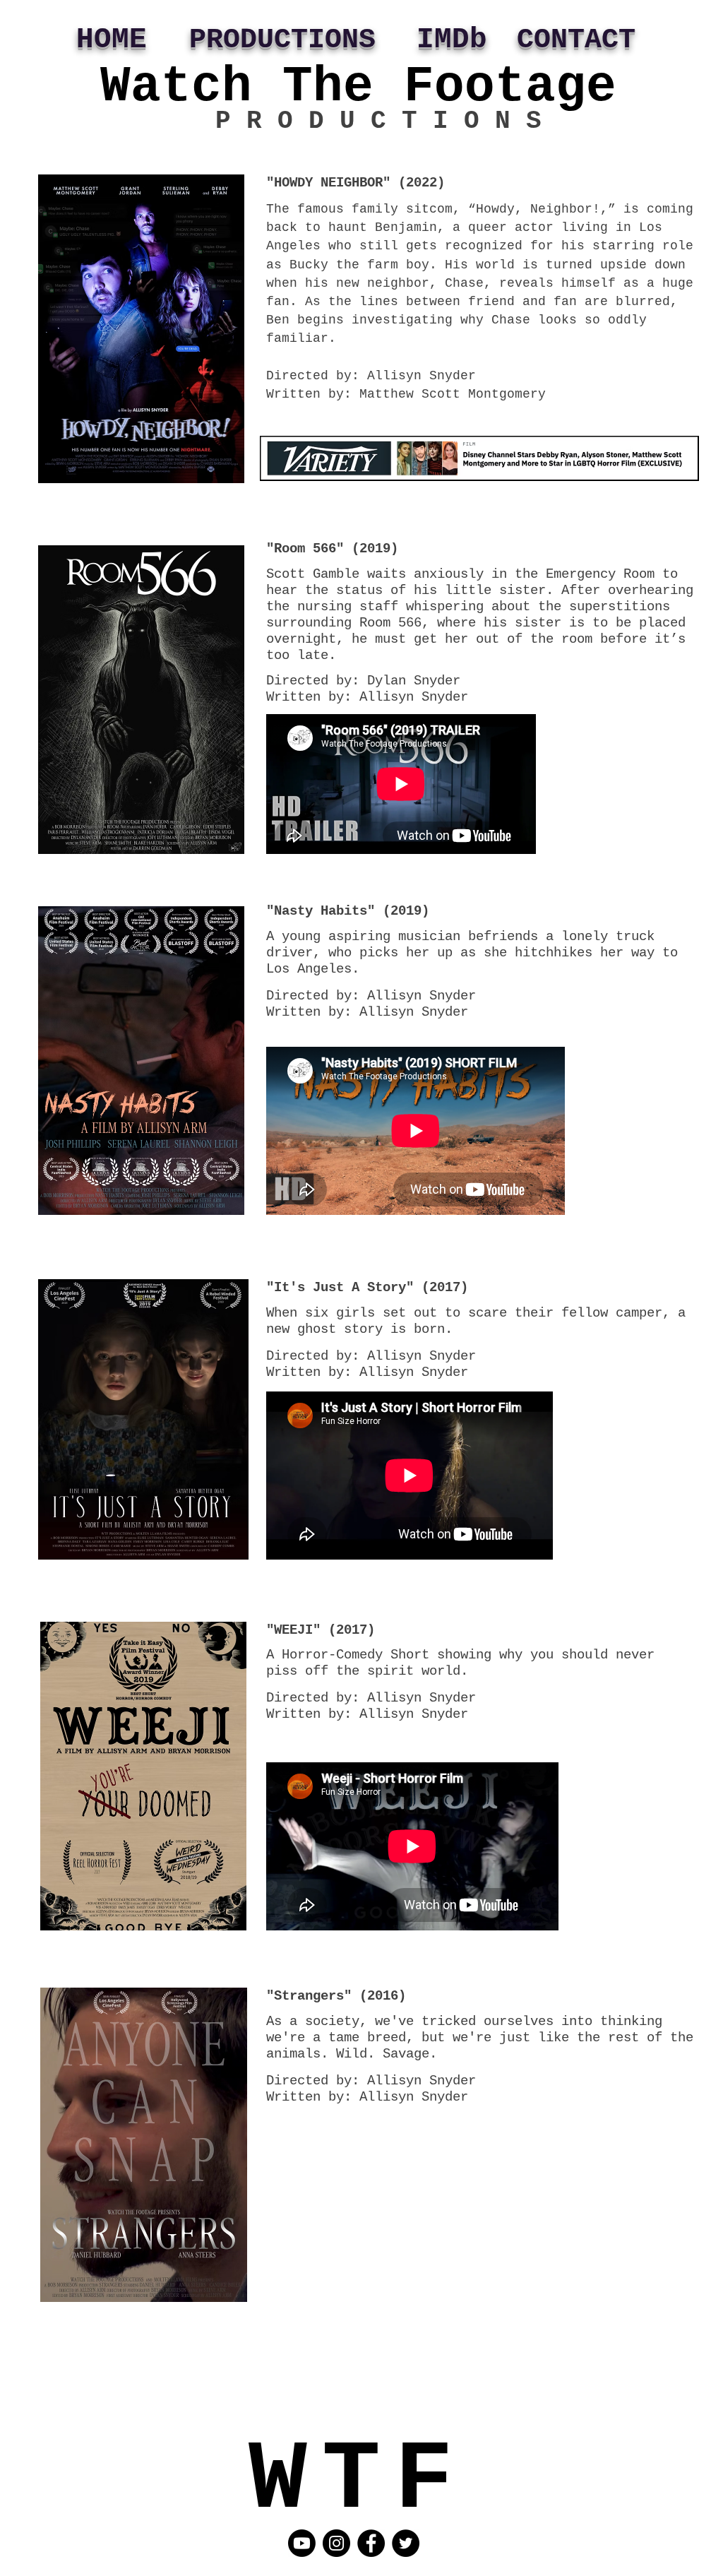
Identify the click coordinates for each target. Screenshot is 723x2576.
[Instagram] (336, 2543)
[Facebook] (371, 2543)
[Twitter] (406, 2543)
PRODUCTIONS (282, 40)
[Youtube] (302, 2543)
